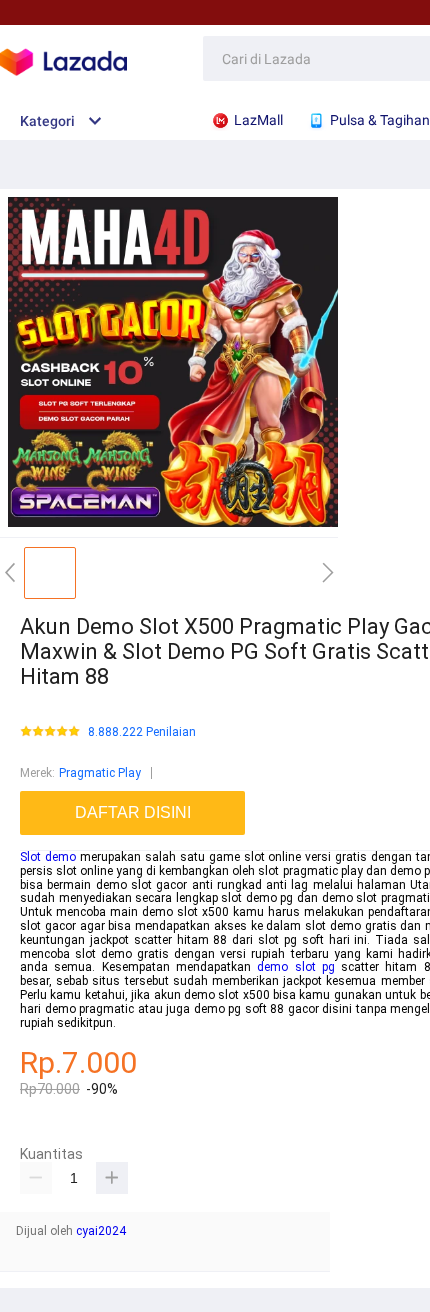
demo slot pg (296, 967)
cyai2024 (101, 1231)
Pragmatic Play (100, 773)
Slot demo (48, 857)
